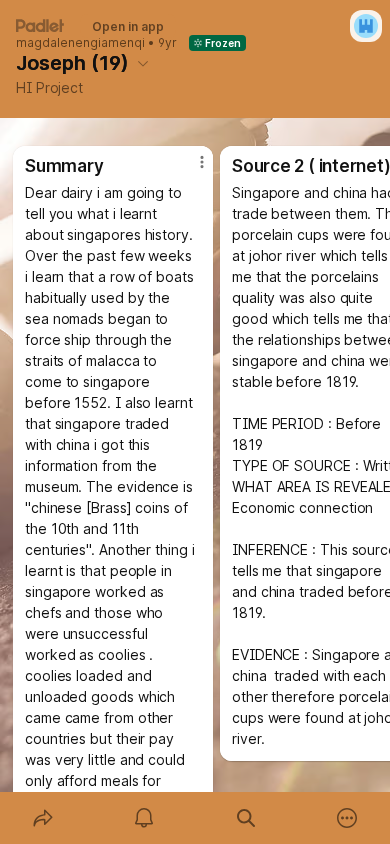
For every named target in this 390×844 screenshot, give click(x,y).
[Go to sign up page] (366, 26)
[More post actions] (189, 170)
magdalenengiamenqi (80, 43)
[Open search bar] (246, 818)
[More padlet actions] (348, 818)
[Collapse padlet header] (143, 63)
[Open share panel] (43, 818)
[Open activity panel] (145, 818)
